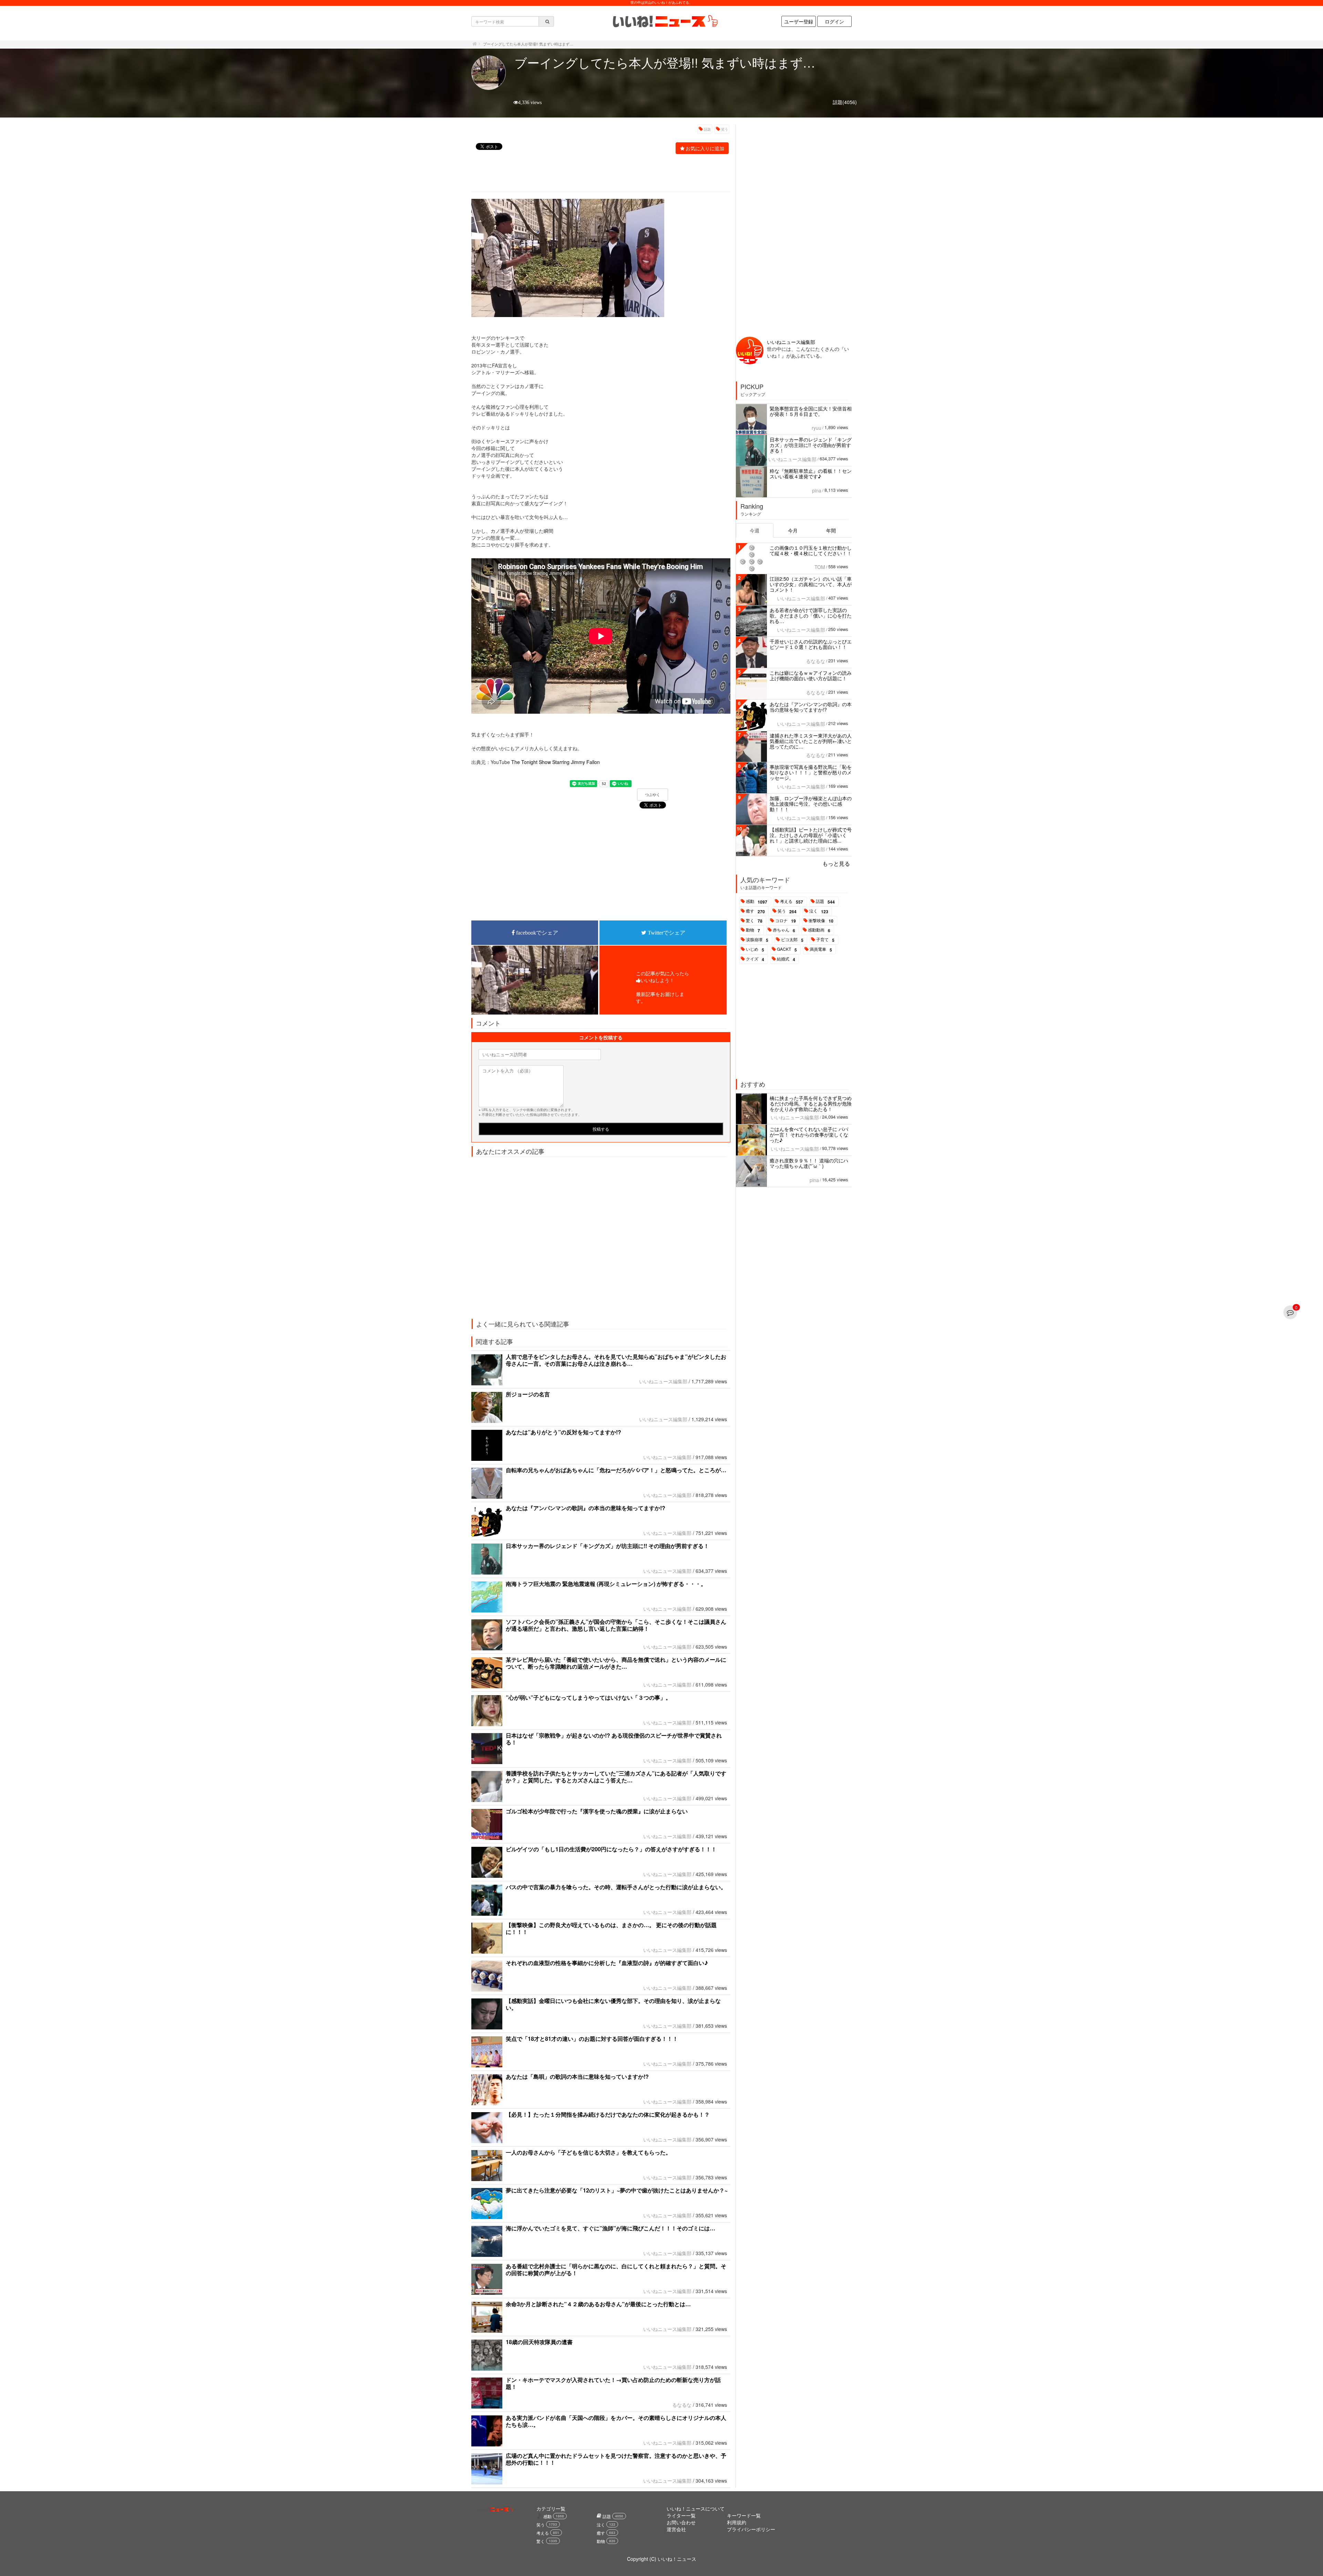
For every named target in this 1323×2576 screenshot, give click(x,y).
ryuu (817, 428)
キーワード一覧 (744, 2515)
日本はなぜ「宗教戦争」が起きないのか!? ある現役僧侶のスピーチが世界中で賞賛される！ (614, 1739)
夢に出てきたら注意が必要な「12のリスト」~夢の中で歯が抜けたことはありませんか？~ (617, 2190)
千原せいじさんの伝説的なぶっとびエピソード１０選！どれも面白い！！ (811, 644)
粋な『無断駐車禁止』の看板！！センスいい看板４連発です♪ (811, 474)
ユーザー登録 (799, 21)
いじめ (755, 949)
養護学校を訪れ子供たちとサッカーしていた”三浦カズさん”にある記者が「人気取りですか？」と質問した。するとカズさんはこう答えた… (616, 1777)
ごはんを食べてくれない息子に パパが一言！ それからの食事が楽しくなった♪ (809, 1134)
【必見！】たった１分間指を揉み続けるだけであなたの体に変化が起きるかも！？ (608, 2114)
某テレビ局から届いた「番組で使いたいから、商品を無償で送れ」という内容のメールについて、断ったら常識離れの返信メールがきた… (616, 1663)
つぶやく (653, 795)
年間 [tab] (831, 530)
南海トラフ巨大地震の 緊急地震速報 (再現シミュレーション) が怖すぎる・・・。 (606, 1584)
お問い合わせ (681, 2522)
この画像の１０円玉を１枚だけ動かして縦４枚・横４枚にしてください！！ (811, 550)
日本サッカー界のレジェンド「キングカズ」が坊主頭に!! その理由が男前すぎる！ (607, 1546)
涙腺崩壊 (757, 940)
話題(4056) (845, 102)
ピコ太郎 (792, 940)
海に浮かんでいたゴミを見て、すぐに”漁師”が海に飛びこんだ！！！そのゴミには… (611, 2228)
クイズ (755, 959)
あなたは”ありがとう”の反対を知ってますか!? (563, 1432)
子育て (825, 940)
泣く (819, 911)
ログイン (834, 21)
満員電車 (821, 949)
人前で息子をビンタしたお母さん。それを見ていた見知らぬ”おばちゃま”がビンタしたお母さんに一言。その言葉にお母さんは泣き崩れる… (616, 1360)
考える (792, 902)
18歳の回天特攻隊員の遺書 (539, 2342)
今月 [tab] (793, 530)
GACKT (787, 949)
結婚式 (786, 959)
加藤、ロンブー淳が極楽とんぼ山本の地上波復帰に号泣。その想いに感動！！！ (811, 804)
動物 (753, 930)
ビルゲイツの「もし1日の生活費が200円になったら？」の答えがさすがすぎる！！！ (611, 1849)
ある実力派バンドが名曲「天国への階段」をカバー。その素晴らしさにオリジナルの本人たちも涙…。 (616, 2421)
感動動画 (819, 930)
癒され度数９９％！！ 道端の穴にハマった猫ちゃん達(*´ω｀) (809, 1163)
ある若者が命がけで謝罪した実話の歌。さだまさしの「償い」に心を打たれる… (811, 615)
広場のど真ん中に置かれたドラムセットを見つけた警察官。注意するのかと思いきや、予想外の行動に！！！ (616, 2459)
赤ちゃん (784, 930)
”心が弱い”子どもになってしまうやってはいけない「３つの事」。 (588, 1697)
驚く (754, 921)
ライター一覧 (681, 2515)
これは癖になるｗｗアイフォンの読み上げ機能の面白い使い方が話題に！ (811, 675)
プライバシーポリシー (751, 2529)
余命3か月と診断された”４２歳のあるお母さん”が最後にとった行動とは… (598, 2304)
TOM (820, 567)
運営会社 (676, 2529)
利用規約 (737, 2522)
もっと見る (836, 863)
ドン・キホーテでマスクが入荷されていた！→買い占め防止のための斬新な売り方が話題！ (613, 2383)
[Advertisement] (597, 174)
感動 (757, 902)
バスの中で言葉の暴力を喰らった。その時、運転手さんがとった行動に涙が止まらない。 (616, 1887)
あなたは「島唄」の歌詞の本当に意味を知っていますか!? (577, 2076)
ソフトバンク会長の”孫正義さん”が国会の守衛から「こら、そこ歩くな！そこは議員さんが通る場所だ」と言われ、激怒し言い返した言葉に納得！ (616, 1625)
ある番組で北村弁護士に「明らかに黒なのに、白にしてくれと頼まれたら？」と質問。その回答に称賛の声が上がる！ (616, 2269)
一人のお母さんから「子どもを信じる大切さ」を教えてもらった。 (588, 2152)
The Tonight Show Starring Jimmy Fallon (556, 762)
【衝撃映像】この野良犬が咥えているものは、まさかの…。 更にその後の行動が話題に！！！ (611, 1928)
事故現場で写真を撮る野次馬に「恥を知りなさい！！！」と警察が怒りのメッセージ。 (811, 772)
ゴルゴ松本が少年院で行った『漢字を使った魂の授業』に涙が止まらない (597, 1811)
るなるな (682, 2405)
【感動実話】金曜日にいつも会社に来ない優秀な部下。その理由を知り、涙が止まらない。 (613, 2004)
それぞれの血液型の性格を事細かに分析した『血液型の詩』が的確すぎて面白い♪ (607, 1963)
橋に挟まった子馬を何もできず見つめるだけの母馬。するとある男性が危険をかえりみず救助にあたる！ (811, 1103)
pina (817, 490)
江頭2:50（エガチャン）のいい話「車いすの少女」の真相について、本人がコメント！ (811, 584)
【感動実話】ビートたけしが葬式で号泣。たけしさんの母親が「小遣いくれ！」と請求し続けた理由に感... (811, 835)
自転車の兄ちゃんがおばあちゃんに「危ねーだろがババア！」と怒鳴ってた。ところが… (616, 1470)
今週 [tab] (755, 530)
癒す (755, 911)
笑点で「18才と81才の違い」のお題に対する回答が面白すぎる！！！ (592, 2039)
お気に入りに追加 (705, 148)
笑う (725, 129)
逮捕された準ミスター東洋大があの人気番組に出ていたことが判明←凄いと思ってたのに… (811, 741)
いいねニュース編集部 (663, 1381)
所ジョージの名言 (536, 1394)
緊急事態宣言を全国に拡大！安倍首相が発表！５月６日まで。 (811, 411)
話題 (707, 129)
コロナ (786, 921)
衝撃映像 (821, 921)
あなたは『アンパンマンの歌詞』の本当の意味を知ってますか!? (586, 1508)
